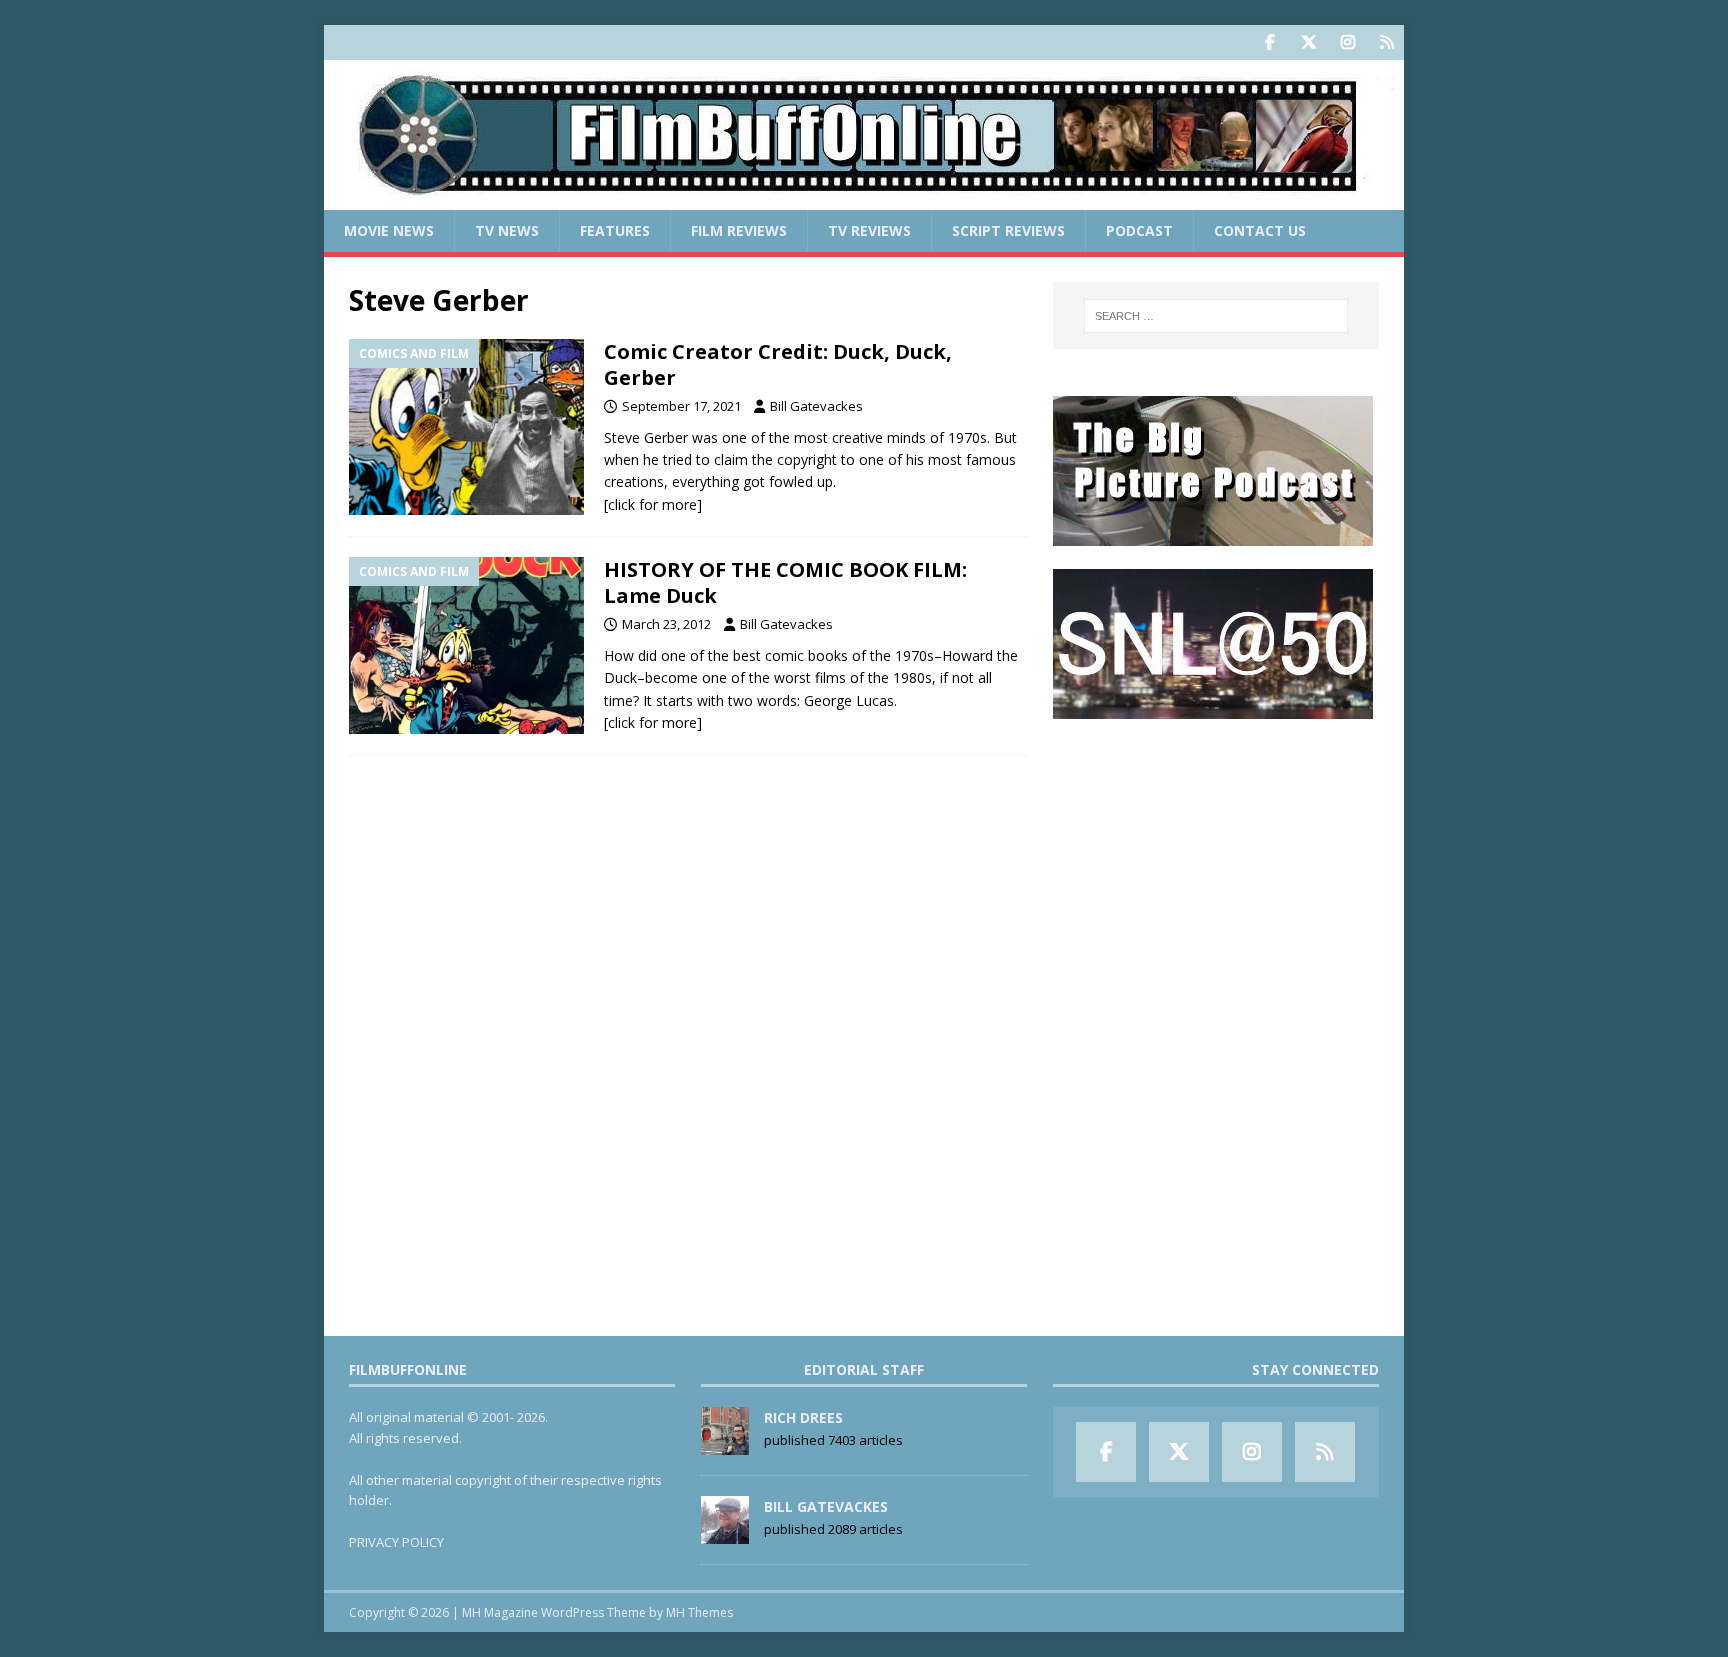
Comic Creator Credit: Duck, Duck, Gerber (778, 364)
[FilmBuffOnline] (864, 198)
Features (615, 230)
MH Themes (699, 1612)
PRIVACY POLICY (396, 1542)
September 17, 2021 (681, 406)
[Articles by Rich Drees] (725, 1444)
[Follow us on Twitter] (1308, 42)
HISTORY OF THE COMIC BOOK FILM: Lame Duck (785, 582)
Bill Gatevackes (816, 406)
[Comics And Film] (466, 427)
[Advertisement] (1216, 866)
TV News (507, 230)
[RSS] (1386, 42)
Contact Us (1260, 230)
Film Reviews (739, 230)
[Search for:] (1216, 316)
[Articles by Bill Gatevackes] (725, 1533)
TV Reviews (869, 230)
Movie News (389, 230)
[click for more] (653, 504)
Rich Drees (803, 1417)
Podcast (1139, 230)
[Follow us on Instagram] (1347, 42)
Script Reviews (1008, 230)
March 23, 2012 (666, 624)
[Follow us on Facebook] (1269, 42)
